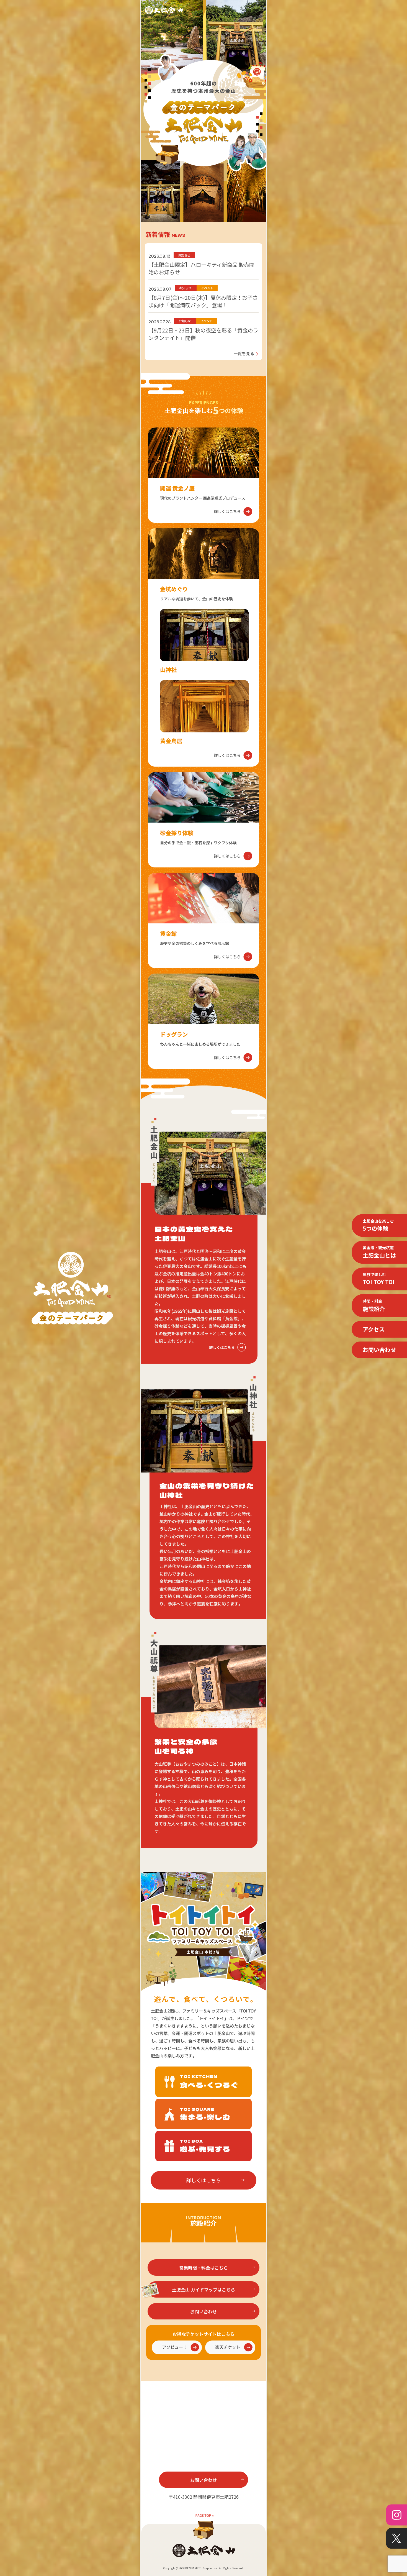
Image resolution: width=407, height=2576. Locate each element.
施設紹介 (374, 1305)
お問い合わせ (379, 1350)
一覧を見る (246, 353)
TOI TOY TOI (379, 1279)
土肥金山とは (379, 1252)
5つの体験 (378, 1225)
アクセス (374, 1329)
